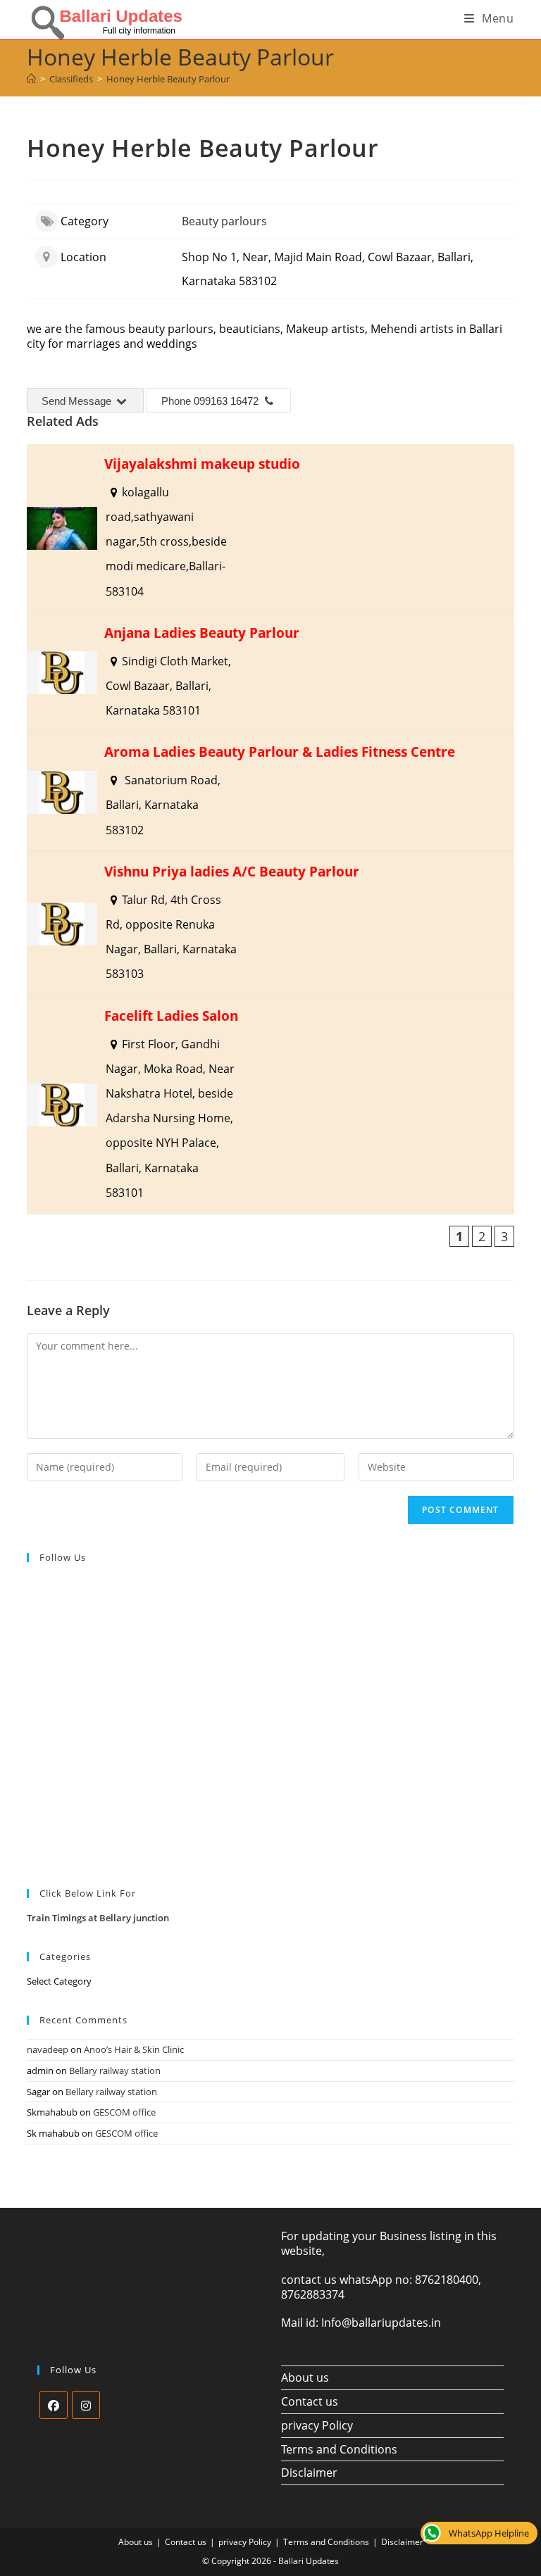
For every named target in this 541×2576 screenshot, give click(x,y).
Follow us (63, 1557)
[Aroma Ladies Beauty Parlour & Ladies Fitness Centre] (270, 792)
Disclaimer (309, 2473)
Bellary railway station (115, 2071)
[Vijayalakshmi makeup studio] (270, 528)
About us (305, 2377)
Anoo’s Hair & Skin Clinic (134, 2049)
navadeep (48, 2049)
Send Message (78, 401)
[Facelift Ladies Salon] (270, 1105)
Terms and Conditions (339, 2449)
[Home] (31, 79)
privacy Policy (317, 2425)
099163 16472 (226, 401)
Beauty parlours (224, 221)
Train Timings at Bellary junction (98, 1918)
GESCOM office (124, 2112)
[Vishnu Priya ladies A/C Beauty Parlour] (270, 924)
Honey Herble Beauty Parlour (168, 79)
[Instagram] (86, 2405)
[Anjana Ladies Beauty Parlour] (270, 673)
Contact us (310, 2401)
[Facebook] (54, 2405)
